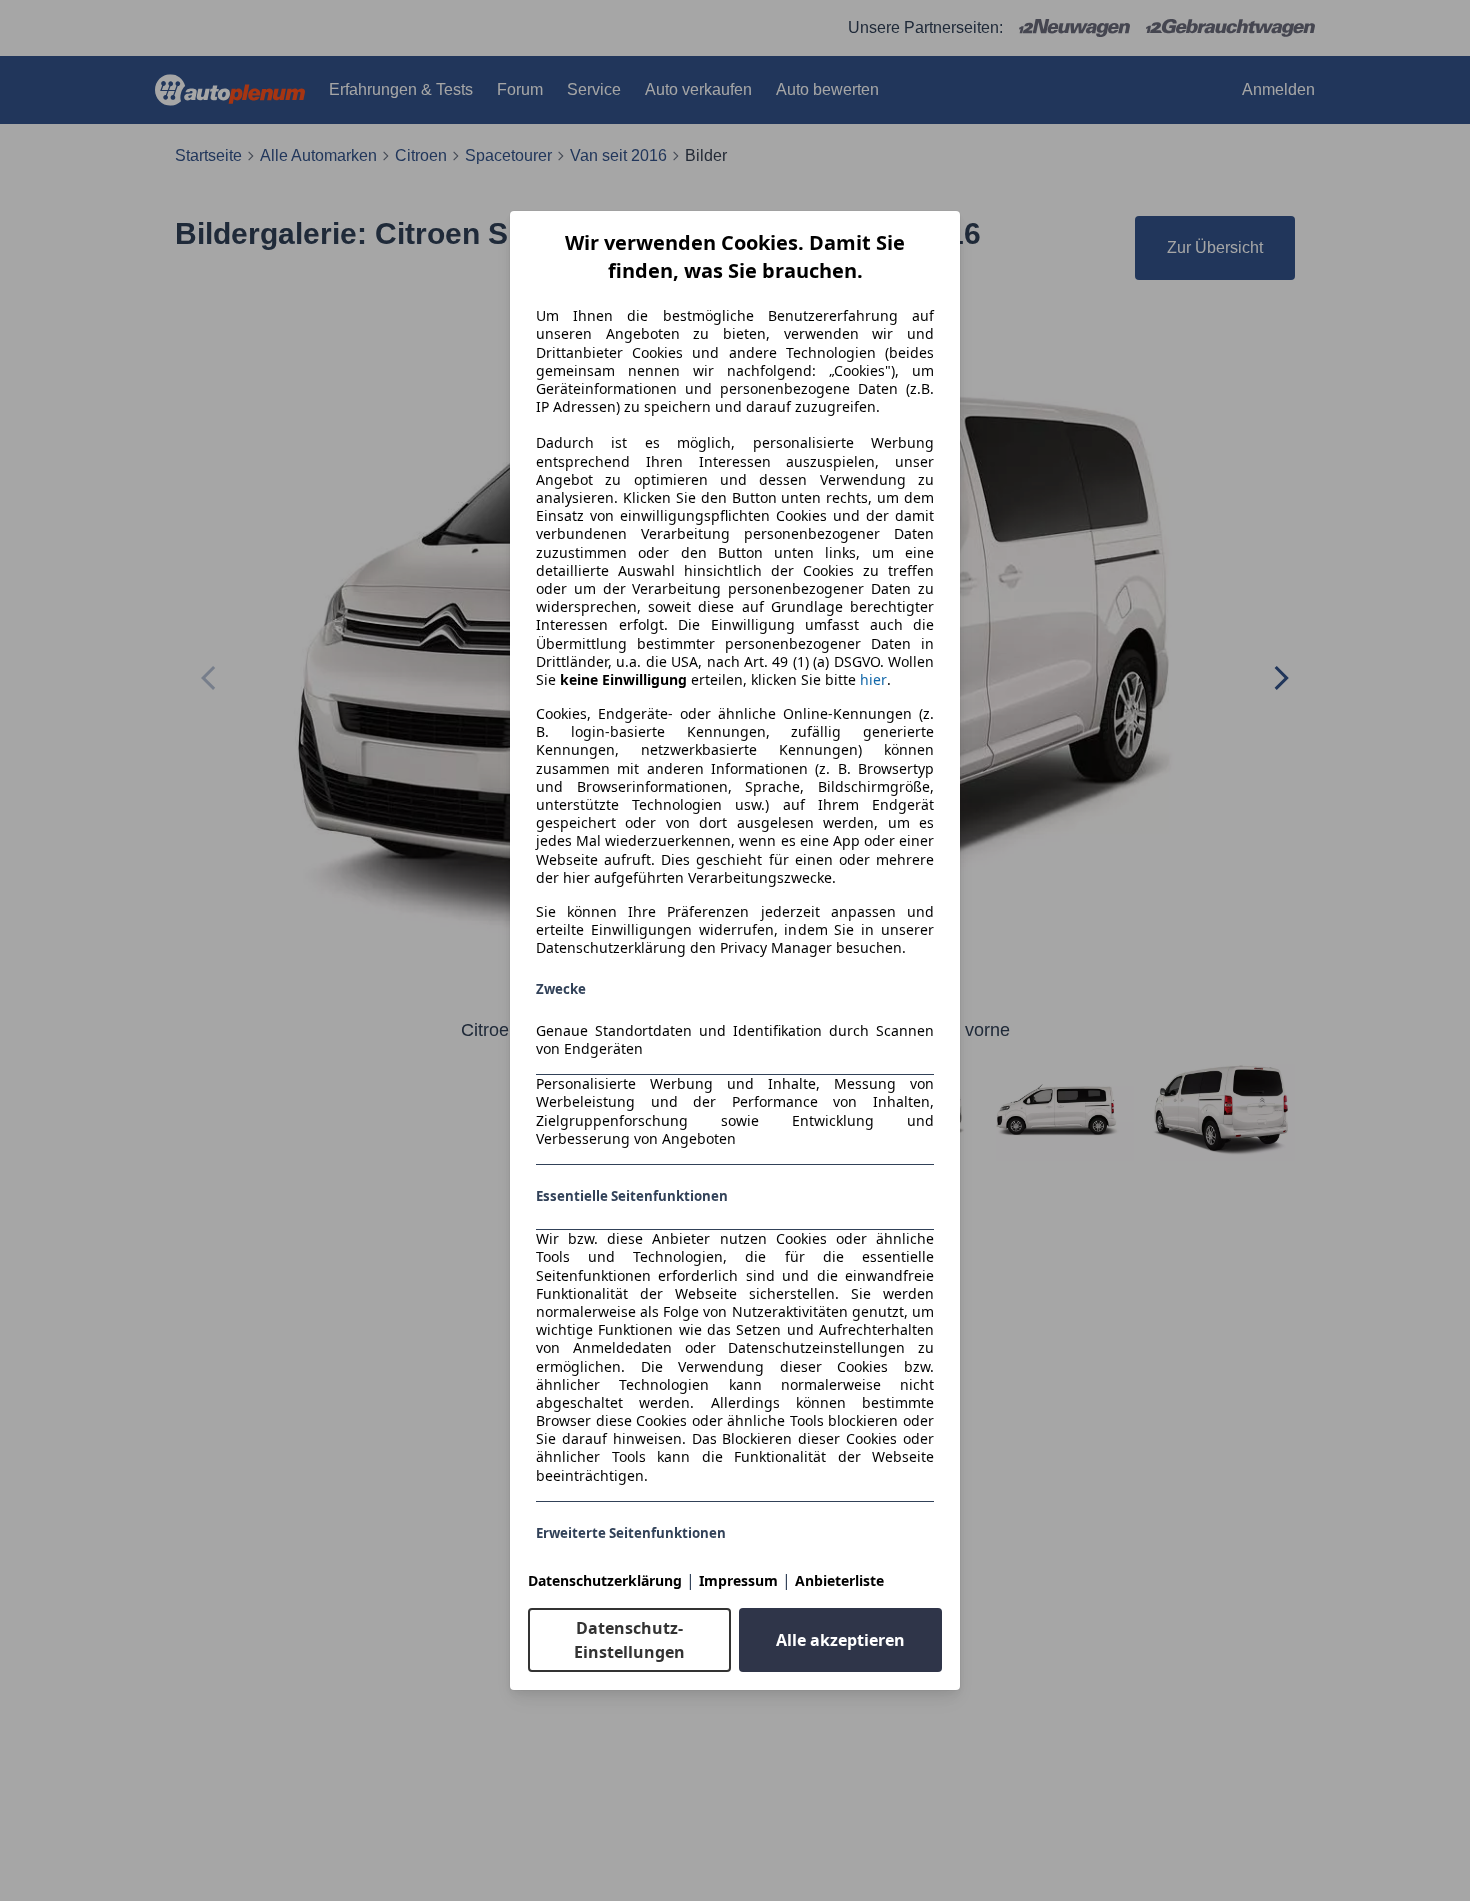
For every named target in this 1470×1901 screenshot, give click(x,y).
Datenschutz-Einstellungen (629, 1640)
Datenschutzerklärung (605, 1580)
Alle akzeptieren (840, 1640)
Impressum (738, 1580)
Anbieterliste (839, 1580)
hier (873, 680)
